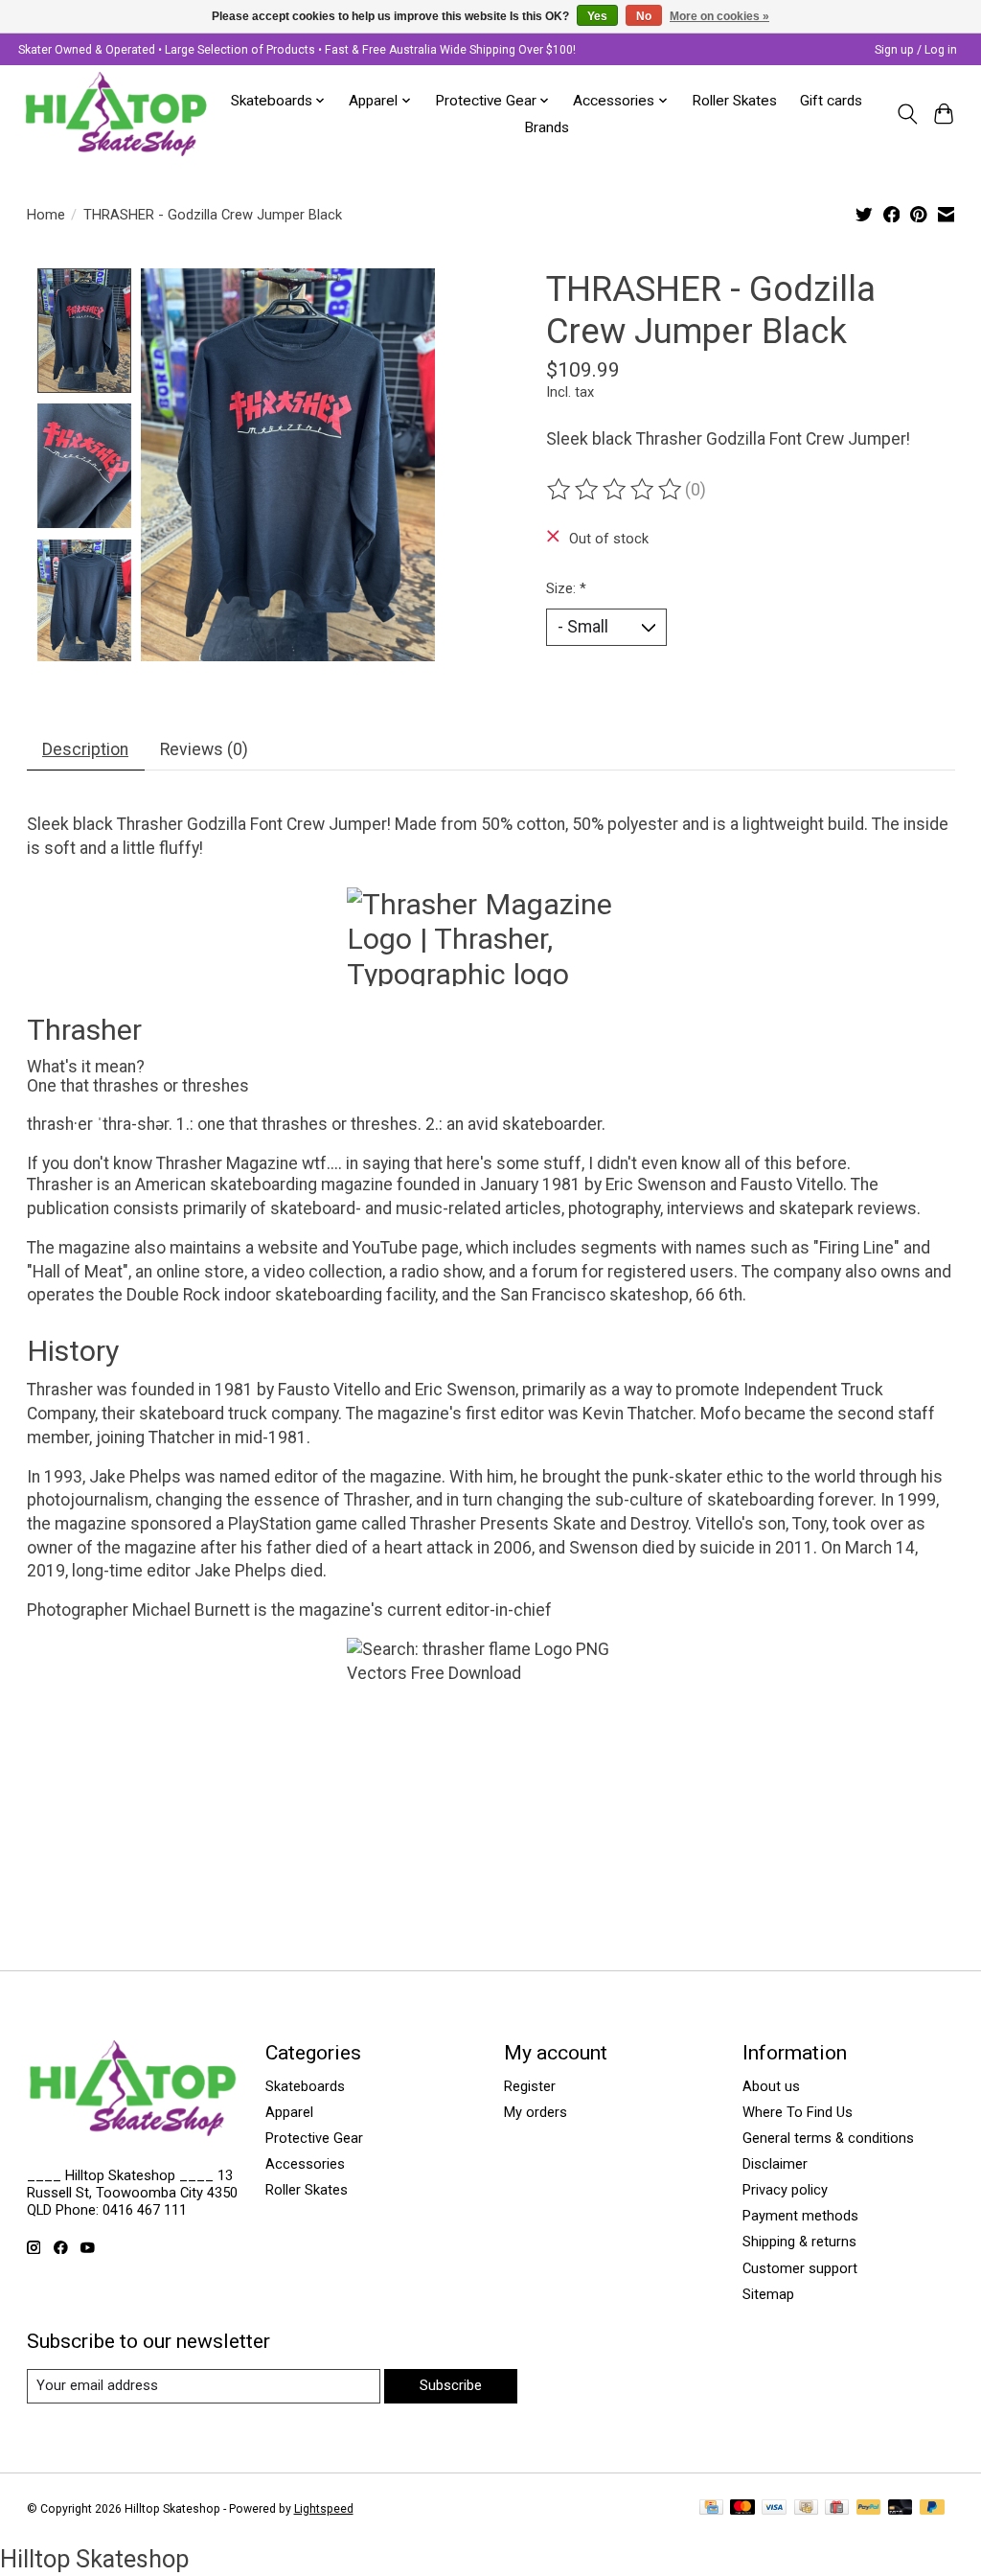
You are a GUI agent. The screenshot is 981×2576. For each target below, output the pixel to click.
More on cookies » (719, 16)
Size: (566, 588)
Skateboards (305, 2086)
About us (771, 2086)
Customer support (800, 2268)
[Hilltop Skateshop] (116, 114)
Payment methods (800, 2216)
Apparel (289, 2112)
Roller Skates (734, 101)
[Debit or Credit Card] (901, 2508)
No (644, 16)
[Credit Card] (711, 2508)
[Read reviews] (616, 490)
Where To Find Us (798, 2112)
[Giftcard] (837, 2508)
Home (46, 215)
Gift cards (831, 101)
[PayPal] (869, 2508)
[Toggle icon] (907, 114)
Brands (547, 127)
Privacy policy (785, 2190)
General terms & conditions (828, 2138)
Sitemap (768, 2294)
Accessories (305, 2164)
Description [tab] (85, 749)
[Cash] (806, 2508)
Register (530, 2086)
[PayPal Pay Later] (932, 2508)
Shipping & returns (799, 2242)
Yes (597, 16)
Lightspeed (324, 2509)
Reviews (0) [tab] (204, 749)
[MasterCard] (742, 2508)
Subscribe (451, 2385)
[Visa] (774, 2508)
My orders (536, 2112)
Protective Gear (314, 2138)
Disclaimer (775, 2164)
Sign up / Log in (916, 50)
